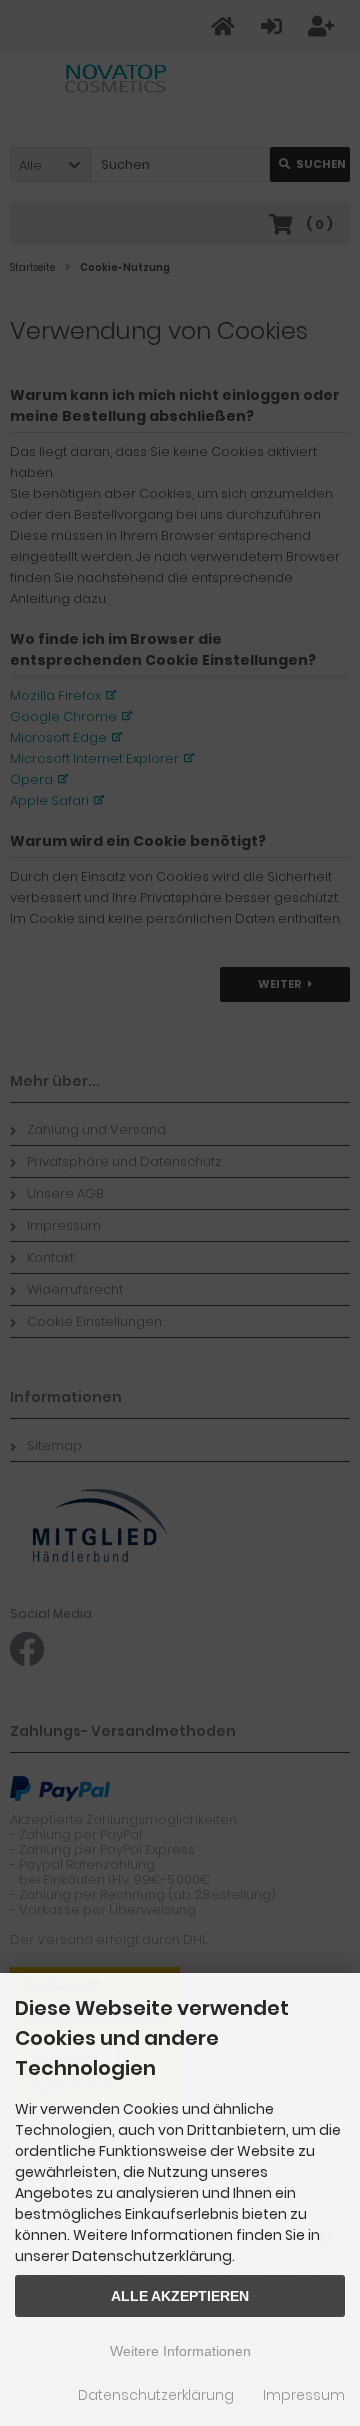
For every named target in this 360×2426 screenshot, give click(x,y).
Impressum (304, 2395)
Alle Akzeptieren (180, 2296)
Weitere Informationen (180, 2351)
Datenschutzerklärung (156, 2395)
